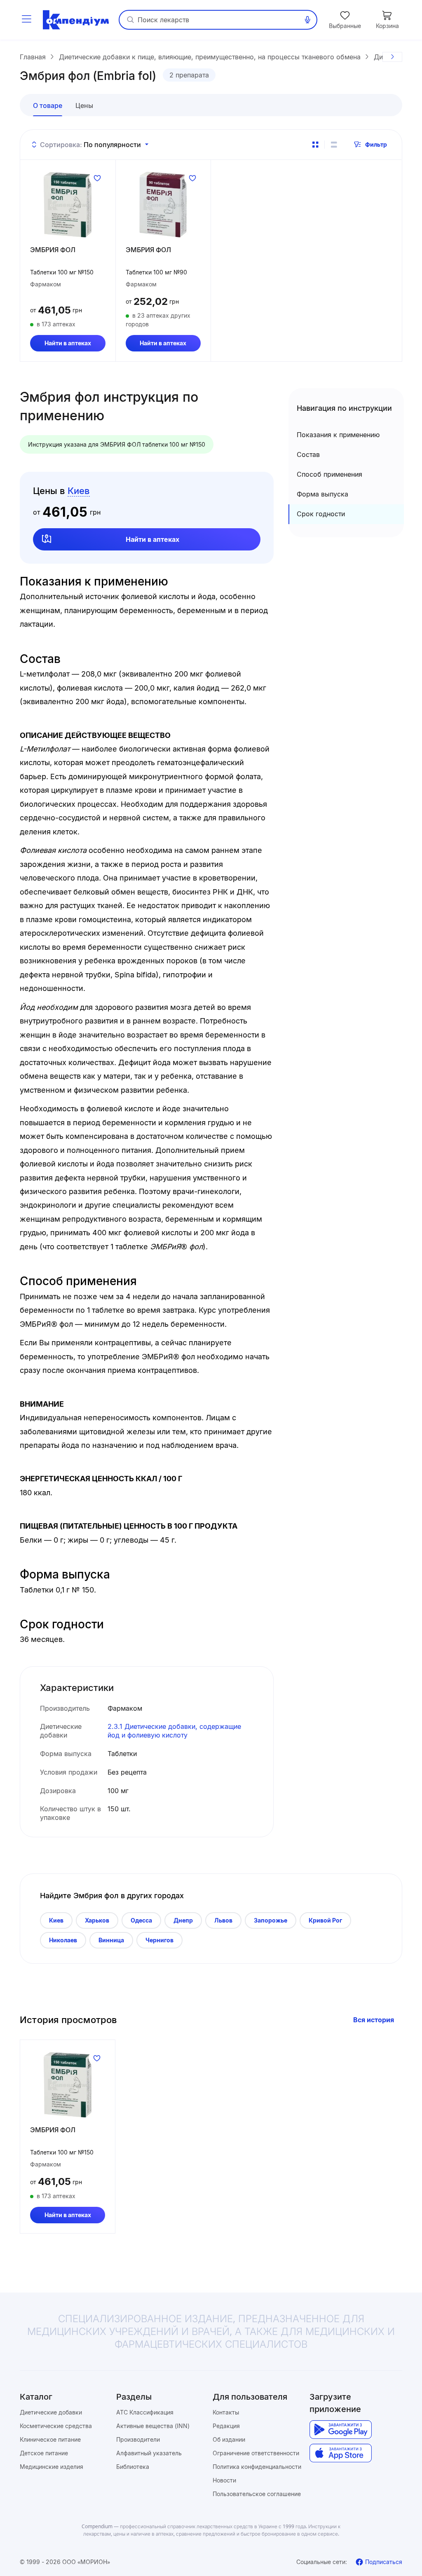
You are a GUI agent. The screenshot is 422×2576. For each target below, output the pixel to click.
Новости (224, 2480)
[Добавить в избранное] (97, 178)
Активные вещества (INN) (153, 2426)
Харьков (97, 1920)
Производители (138, 2439)
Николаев (63, 1940)
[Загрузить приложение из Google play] (341, 2430)
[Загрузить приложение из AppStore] (341, 2453)
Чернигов (159, 1940)
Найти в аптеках (68, 343)
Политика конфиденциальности (257, 2467)
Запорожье (271, 1920)
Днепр (183, 1920)
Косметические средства (56, 2426)
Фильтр (376, 144)
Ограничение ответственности (256, 2453)
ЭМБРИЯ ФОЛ (53, 250)
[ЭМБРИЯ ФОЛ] (68, 204)
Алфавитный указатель (149, 2453)
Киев (56, 1920)
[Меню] (26, 20)
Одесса (141, 1920)
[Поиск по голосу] (307, 20)
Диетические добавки (51, 2412)
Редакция (226, 2426)
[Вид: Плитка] (315, 145)
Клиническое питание (50, 2439)
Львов (223, 1920)
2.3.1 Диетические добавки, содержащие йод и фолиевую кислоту (174, 1731)
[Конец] (392, 57)
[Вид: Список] (334, 145)
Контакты (226, 2412)
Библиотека (133, 2467)
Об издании (229, 2439)
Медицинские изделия (52, 2467)
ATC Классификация (145, 2412)
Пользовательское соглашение (257, 2494)
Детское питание (44, 2453)
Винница (111, 1940)
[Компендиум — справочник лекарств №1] (76, 20)
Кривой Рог (325, 1920)
